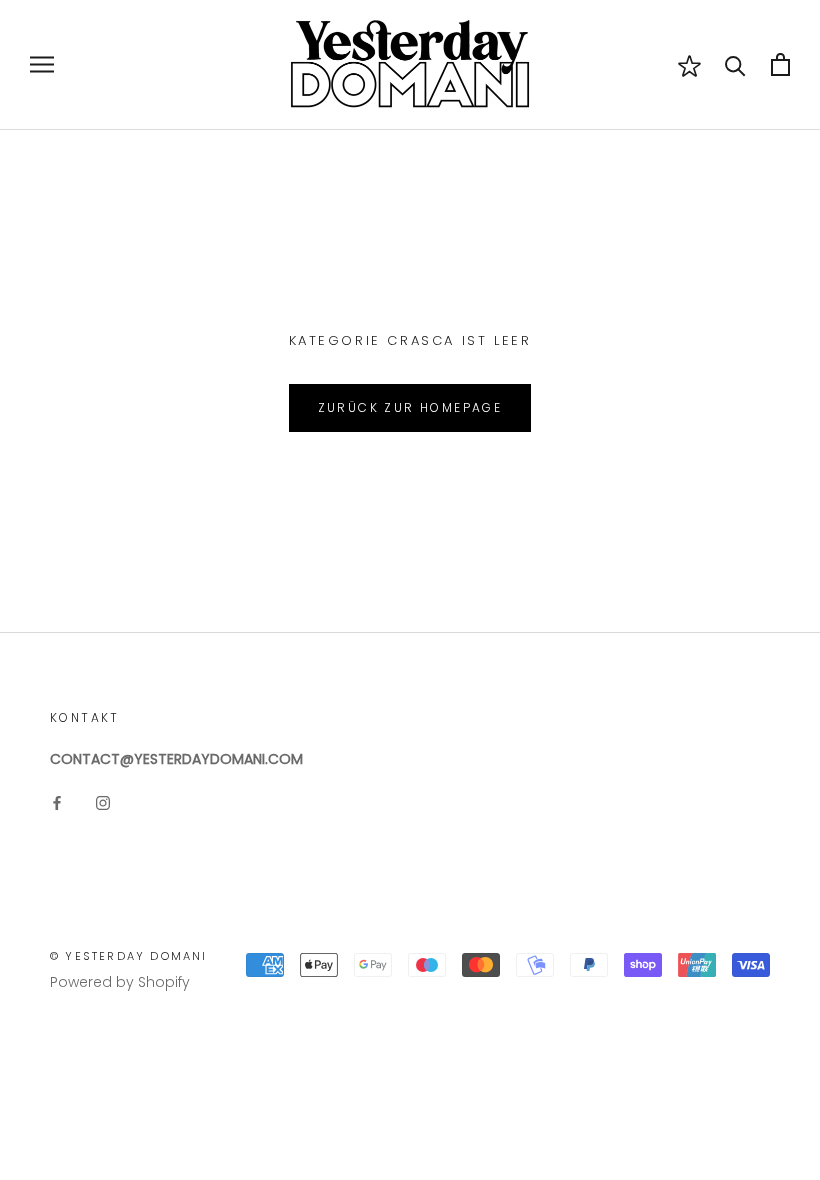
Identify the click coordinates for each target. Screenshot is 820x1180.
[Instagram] (103, 802)
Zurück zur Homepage (410, 407)
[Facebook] (57, 802)
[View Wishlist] (689, 65)
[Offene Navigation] (42, 64)
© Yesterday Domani (129, 956)
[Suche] (735, 64)
